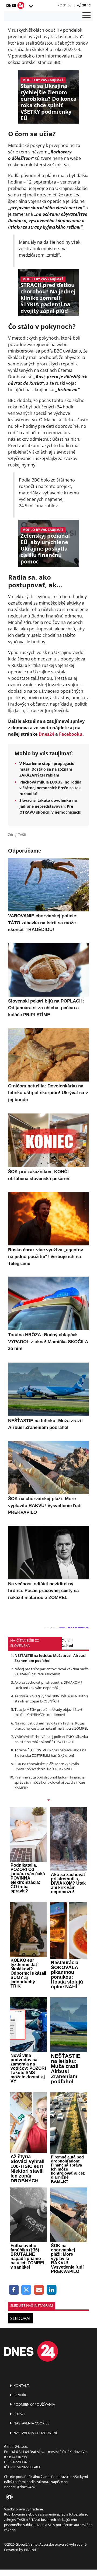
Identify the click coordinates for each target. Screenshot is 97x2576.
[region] (31, 6)
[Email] (39, 2290)
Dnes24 (46, 734)
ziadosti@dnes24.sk (20, 2487)
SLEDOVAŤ (21, 2318)
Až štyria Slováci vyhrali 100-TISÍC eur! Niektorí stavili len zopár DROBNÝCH (51, 1699)
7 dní (66, 1640)
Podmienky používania (34, 2404)
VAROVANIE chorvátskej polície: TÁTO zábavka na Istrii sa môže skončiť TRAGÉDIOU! (51, 1739)
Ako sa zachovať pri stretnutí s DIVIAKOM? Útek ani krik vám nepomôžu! (48, 1685)
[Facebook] (14, 2290)
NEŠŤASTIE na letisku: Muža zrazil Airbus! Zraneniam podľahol (50, 1658)
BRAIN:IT (31, 2550)
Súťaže (19, 2414)
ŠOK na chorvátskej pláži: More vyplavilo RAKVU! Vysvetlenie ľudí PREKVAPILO (47, 1766)
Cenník (19, 2395)
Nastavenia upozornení (35, 2433)
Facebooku (71, 734)
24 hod (67, 1646)
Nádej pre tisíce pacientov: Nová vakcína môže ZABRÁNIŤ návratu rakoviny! (52, 1671)
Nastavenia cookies (31, 2423)
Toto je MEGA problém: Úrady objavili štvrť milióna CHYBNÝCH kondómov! (48, 1712)
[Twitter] (27, 2290)
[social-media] (8, 2497)
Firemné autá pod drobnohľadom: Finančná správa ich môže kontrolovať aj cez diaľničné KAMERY (50, 1782)
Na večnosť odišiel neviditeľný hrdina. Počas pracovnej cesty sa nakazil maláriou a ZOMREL (51, 1726)
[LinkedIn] (52, 2290)
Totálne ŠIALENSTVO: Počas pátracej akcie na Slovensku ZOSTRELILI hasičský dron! (50, 1753)
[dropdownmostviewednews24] (48, 1801)
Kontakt (21, 2385)
